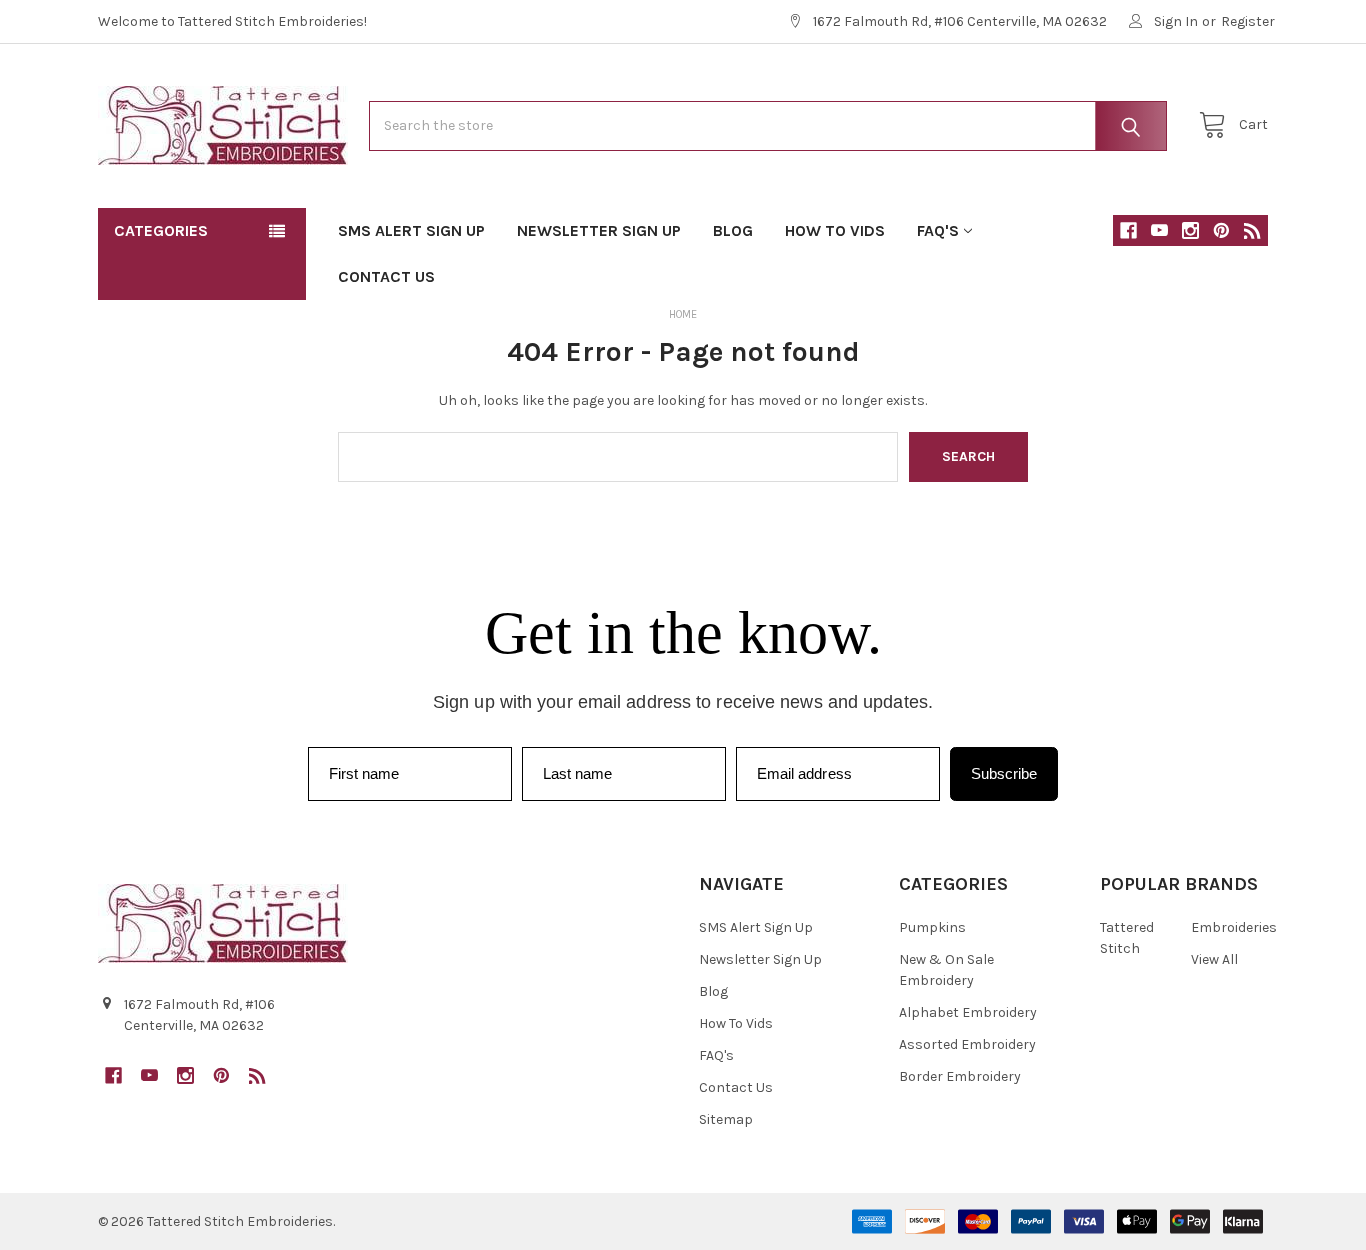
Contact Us (386, 276)
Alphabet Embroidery (968, 1012)
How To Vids (835, 230)
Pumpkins (932, 927)
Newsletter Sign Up (599, 230)
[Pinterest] (1221, 230)
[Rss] (1252, 230)
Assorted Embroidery (967, 1044)
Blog (733, 230)
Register (1248, 21)
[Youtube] (1159, 230)
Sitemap (726, 1119)
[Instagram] (1190, 230)
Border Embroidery (960, 1076)
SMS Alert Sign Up (411, 230)
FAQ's (938, 230)
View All (1214, 959)
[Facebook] (1128, 230)
